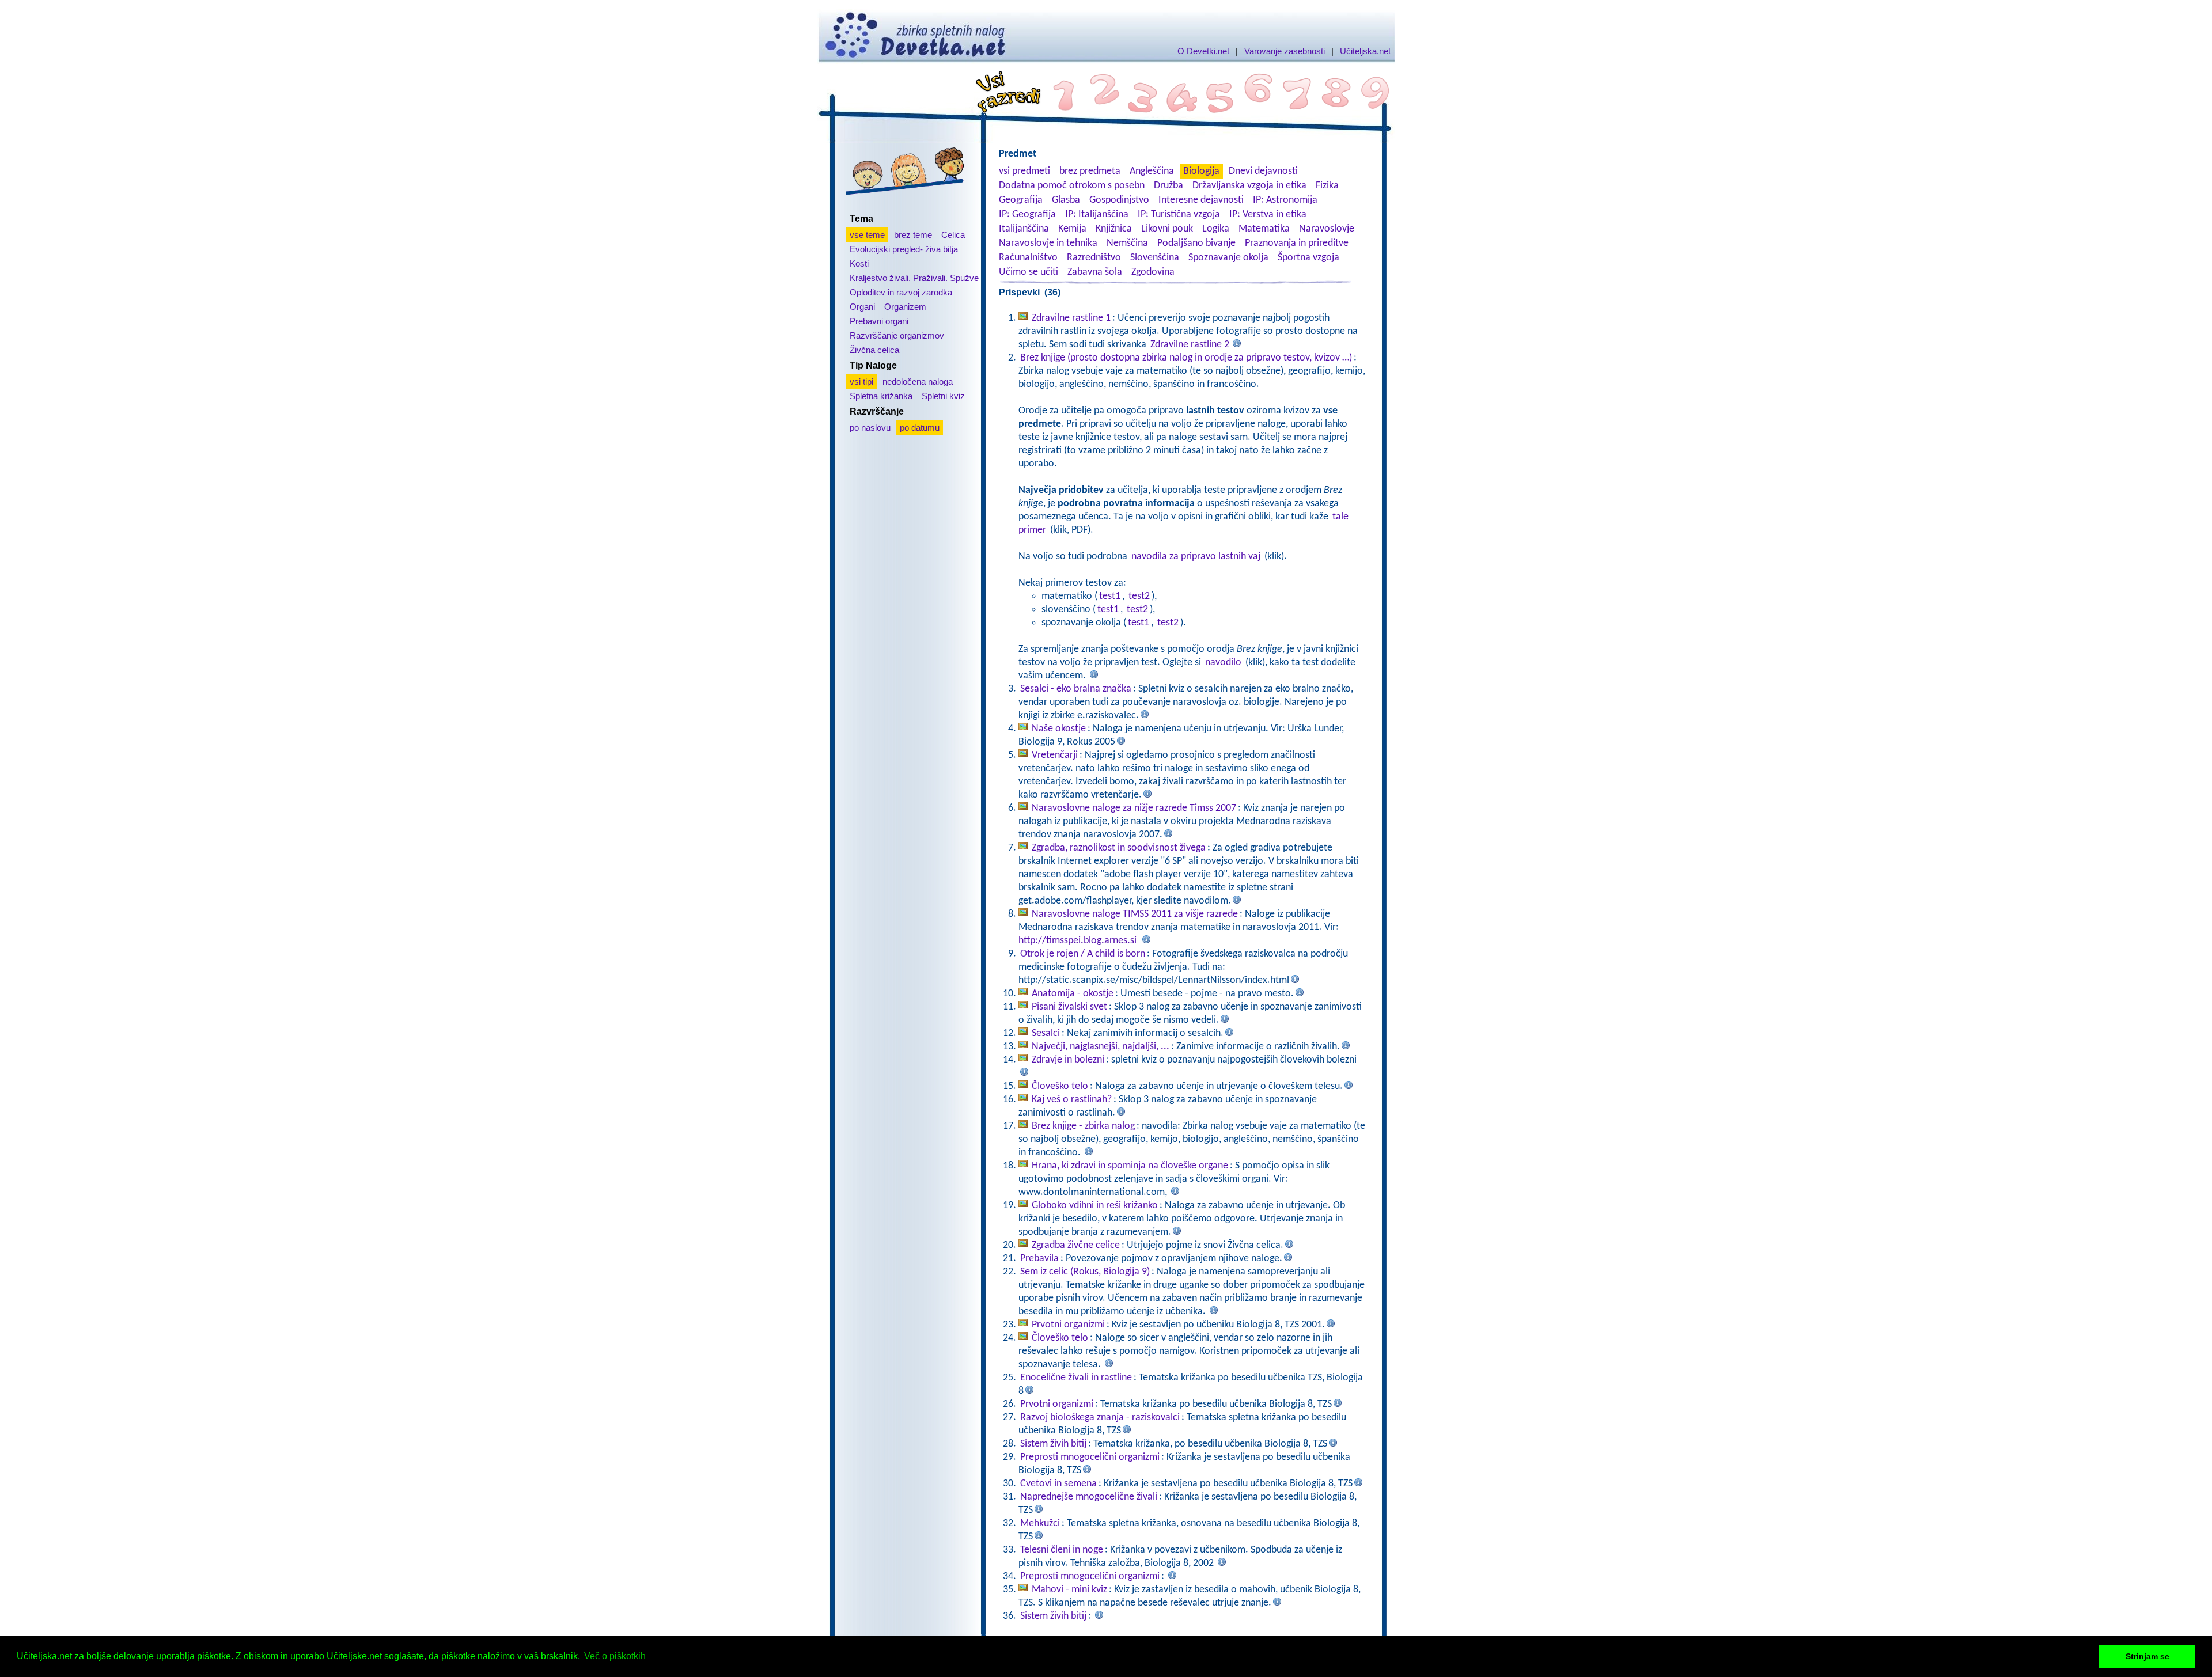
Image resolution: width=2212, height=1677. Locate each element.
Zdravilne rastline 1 (1071, 318)
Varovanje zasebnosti (1285, 51)
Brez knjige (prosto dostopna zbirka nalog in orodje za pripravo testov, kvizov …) (1186, 358)
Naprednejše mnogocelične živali (1089, 1497)
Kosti (859, 263)
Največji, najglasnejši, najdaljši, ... (1101, 1047)
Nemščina (1127, 243)
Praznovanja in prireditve (1297, 243)
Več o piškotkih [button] (615, 1656)
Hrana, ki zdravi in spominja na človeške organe (1130, 1166)
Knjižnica (1114, 229)
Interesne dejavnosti (1201, 200)
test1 (1110, 596)
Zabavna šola (1095, 272)
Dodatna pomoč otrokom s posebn (1072, 186)
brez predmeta (1090, 171)
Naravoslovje (1327, 229)
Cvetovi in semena (1058, 1484)
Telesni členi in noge (1062, 1550)
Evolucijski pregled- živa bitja (904, 249)
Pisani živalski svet (1069, 1007)
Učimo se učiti (1029, 272)
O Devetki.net (1203, 51)
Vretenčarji (1055, 755)
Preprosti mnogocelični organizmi (1090, 1457)
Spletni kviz (943, 396)
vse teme (867, 235)
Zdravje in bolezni (1068, 1060)
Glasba (1066, 200)
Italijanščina (1024, 229)
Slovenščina (1155, 258)
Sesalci (1046, 1033)
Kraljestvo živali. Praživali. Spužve (914, 278)
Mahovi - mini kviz (1069, 1590)
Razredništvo (1094, 258)
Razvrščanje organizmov (897, 335)
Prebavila (1039, 1259)
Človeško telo (1060, 1086)
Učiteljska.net (1365, 51)
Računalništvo (1028, 258)
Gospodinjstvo (1119, 200)
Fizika (1327, 186)
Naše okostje (1059, 729)
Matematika (1264, 229)
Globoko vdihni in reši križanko (1095, 1206)
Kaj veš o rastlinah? (1072, 1100)
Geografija (1021, 200)
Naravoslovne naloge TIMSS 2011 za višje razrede (1135, 914)
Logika (1216, 229)
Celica (953, 235)
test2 (1139, 596)
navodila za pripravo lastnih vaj (1196, 557)
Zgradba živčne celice (1076, 1245)
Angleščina (1152, 171)
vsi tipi (861, 382)
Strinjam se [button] (2147, 1656)
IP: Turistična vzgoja (1179, 215)
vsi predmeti (1024, 171)
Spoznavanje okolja (1228, 258)
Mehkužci (1040, 1524)
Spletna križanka (881, 396)
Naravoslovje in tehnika (1048, 243)
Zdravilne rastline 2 (1190, 345)
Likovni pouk (1167, 229)
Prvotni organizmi (1068, 1325)
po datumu (920, 428)
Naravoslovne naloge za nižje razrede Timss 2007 (1134, 808)
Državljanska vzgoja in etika (1249, 186)
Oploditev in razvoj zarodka (901, 292)
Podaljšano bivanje (1196, 243)
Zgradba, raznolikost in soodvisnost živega (1119, 848)
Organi (862, 307)
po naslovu (870, 428)
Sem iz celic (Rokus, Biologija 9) (1085, 1272)
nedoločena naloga (918, 382)
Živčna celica (874, 350)
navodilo (1223, 663)
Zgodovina (1153, 272)
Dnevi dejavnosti (1263, 171)
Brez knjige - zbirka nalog (1083, 1126)
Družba (1169, 186)
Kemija (1072, 229)
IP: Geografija (1027, 215)
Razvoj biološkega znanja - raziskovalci (1100, 1418)
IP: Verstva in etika (1268, 215)
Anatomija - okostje (1073, 994)
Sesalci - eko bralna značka (1076, 689)
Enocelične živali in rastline (1076, 1378)
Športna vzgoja (1308, 258)
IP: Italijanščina (1097, 215)
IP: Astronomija (1285, 200)
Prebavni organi (879, 321)
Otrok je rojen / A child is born (1083, 954)
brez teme (913, 235)
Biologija (1201, 171)
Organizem (905, 307)
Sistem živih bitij (1053, 1444)
